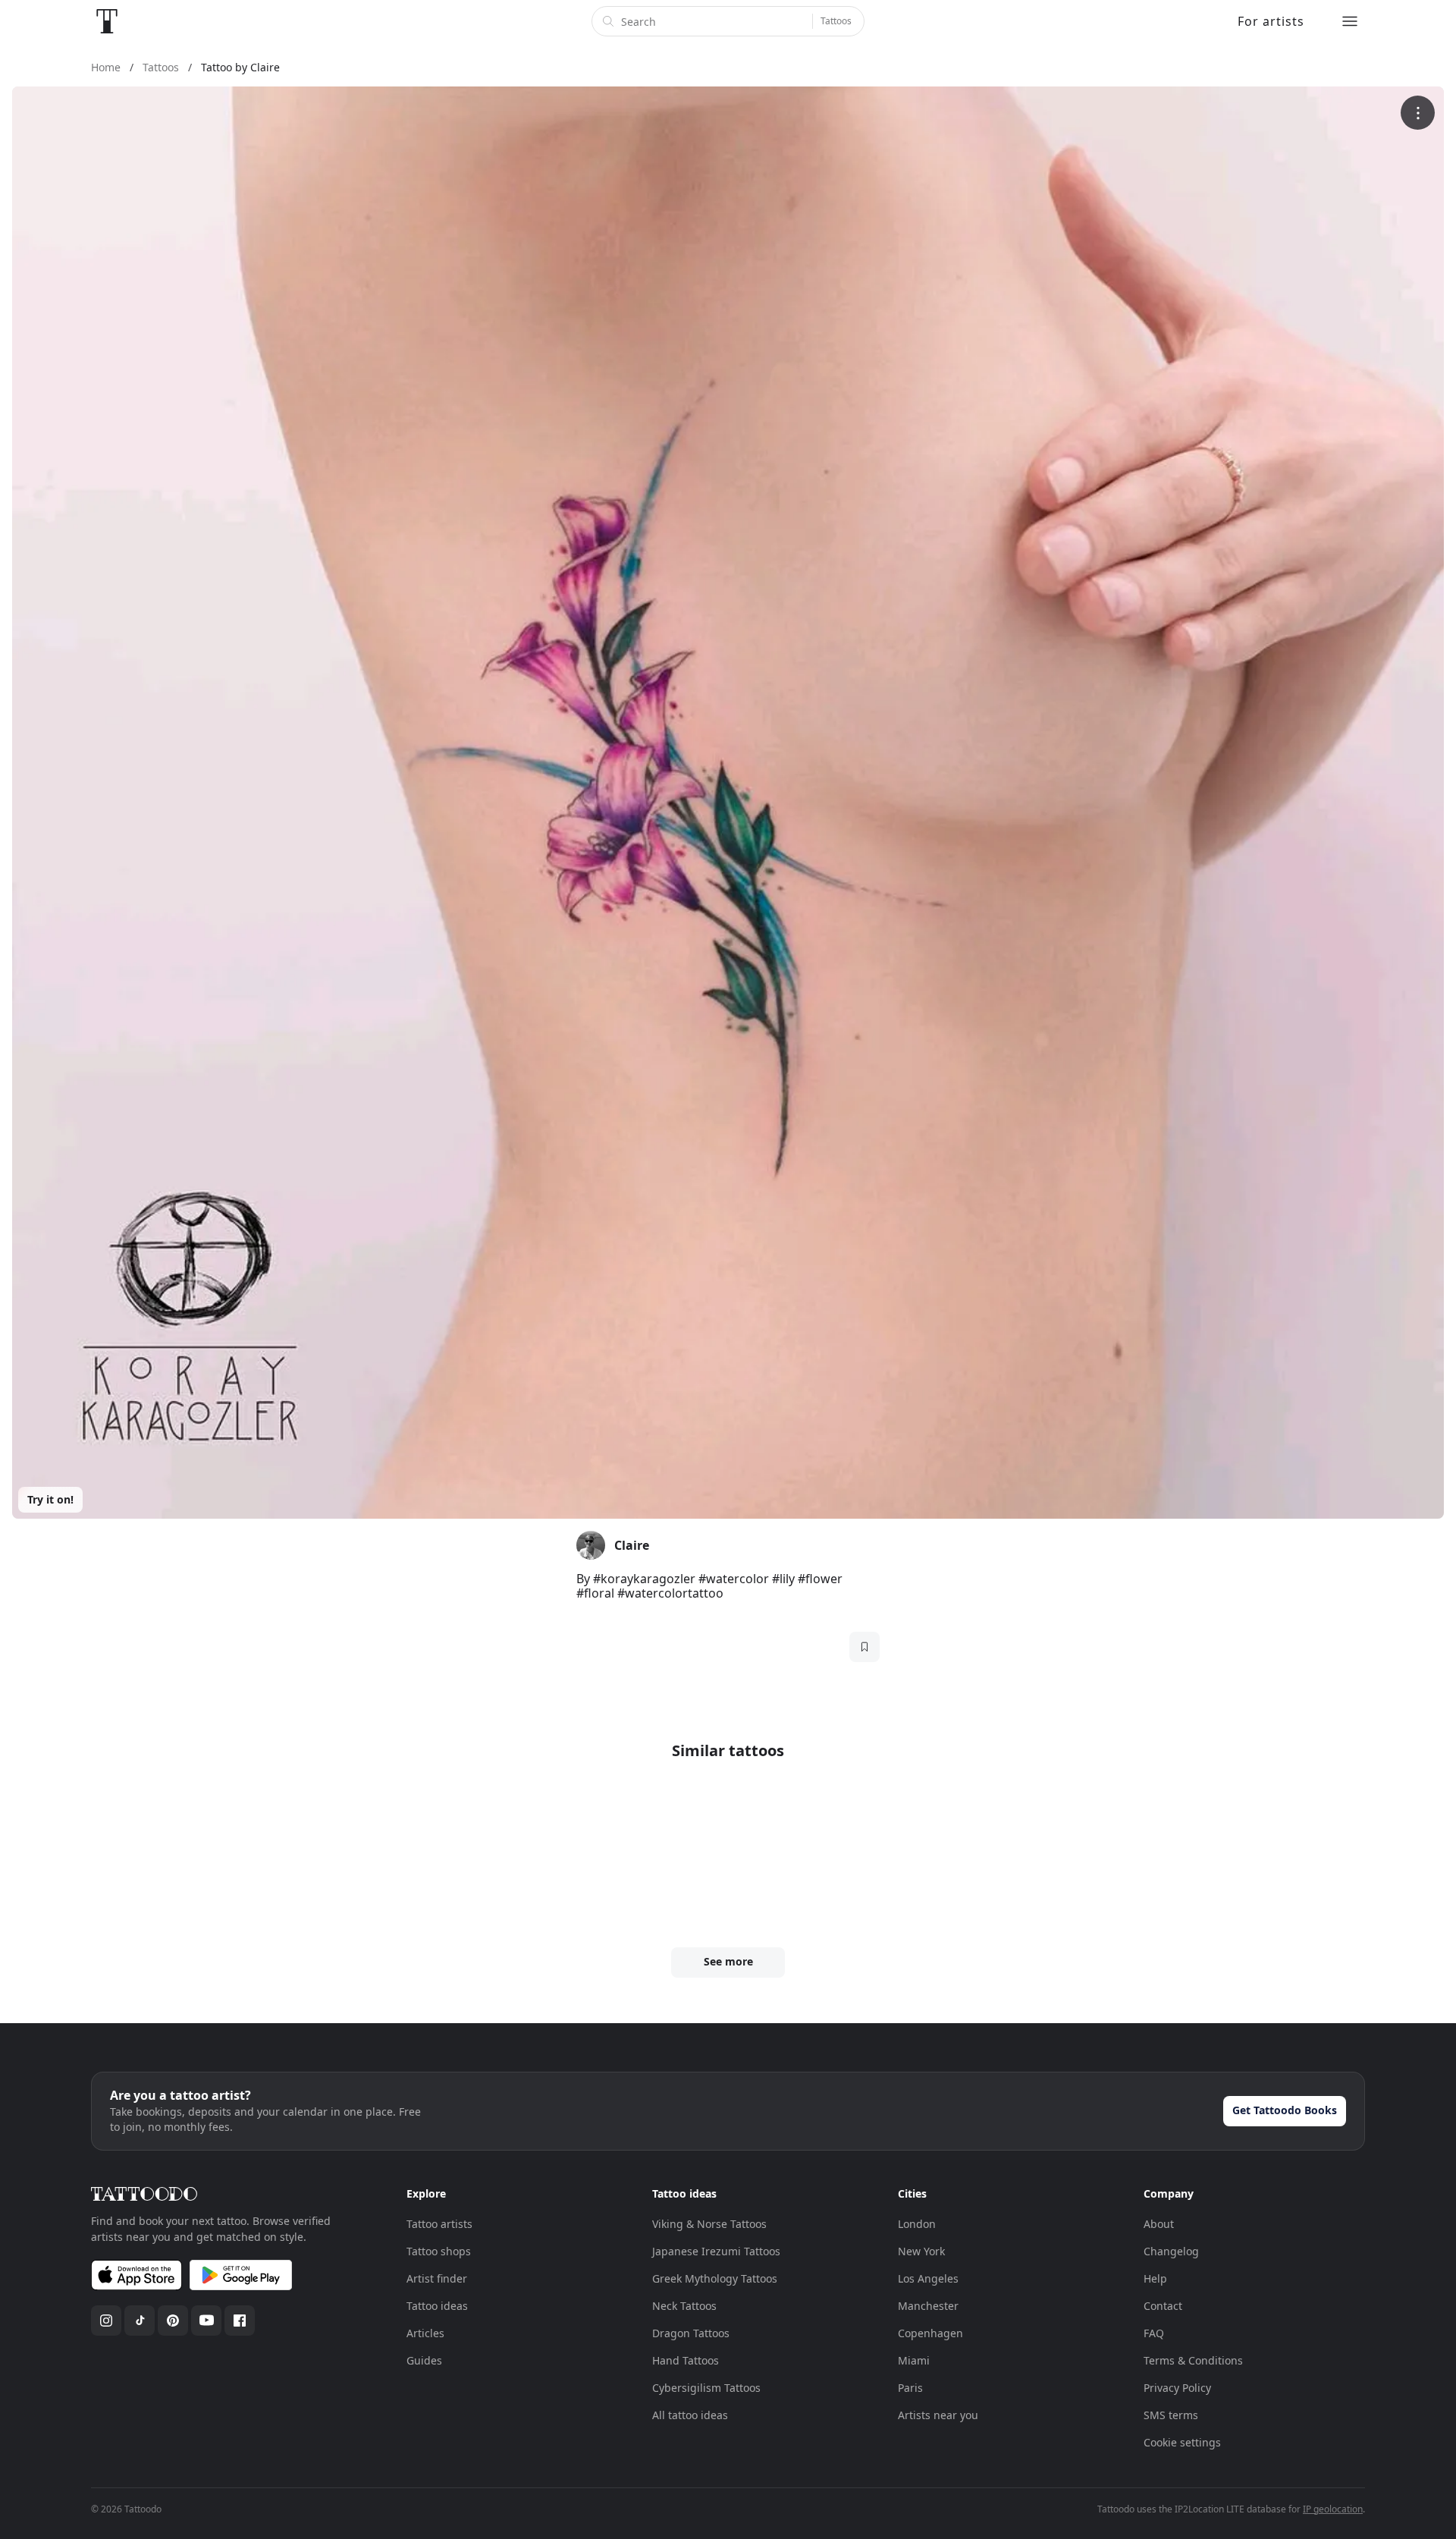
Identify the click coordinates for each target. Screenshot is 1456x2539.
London (917, 2224)
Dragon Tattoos (691, 2333)
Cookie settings (1182, 2442)
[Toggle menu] (1350, 21)
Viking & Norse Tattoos (709, 2224)
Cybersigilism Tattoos (706, 2388)
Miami (914, 2360)
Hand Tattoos (686, 2360)
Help (1155, 2278)
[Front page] (107, 21)
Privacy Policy (1177, 2388)
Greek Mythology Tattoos (715, 2278)
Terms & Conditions (1193, 2360)
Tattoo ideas (437, 2306)
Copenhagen (930, 2333)
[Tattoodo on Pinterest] (173, 2321)
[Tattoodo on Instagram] (106, 2321)
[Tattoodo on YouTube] (206, 2321)
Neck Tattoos (684, 2306)
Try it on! (50, 1499)
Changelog (1171, 2251)
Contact (1163, 2306)
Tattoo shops (439, 2251)
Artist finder (437, 2278)
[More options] (1418, 113)
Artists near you (938, 2415)
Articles (425, 2333)
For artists (1271, 21)
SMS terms (1171, 2415)
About (1159, 2224)
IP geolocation (1333, 2509)
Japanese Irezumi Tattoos (716, 2251)
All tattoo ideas (690, 2415)
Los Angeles (928, 2278)
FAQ (1154, 2333)
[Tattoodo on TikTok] (140, 2321)
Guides (424, 2360)
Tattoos (836, 21)
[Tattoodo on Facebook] (240, 2321)
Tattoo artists (439, 2224)
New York (921, 2251)
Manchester (928, 2306)
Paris (910, 2388)
